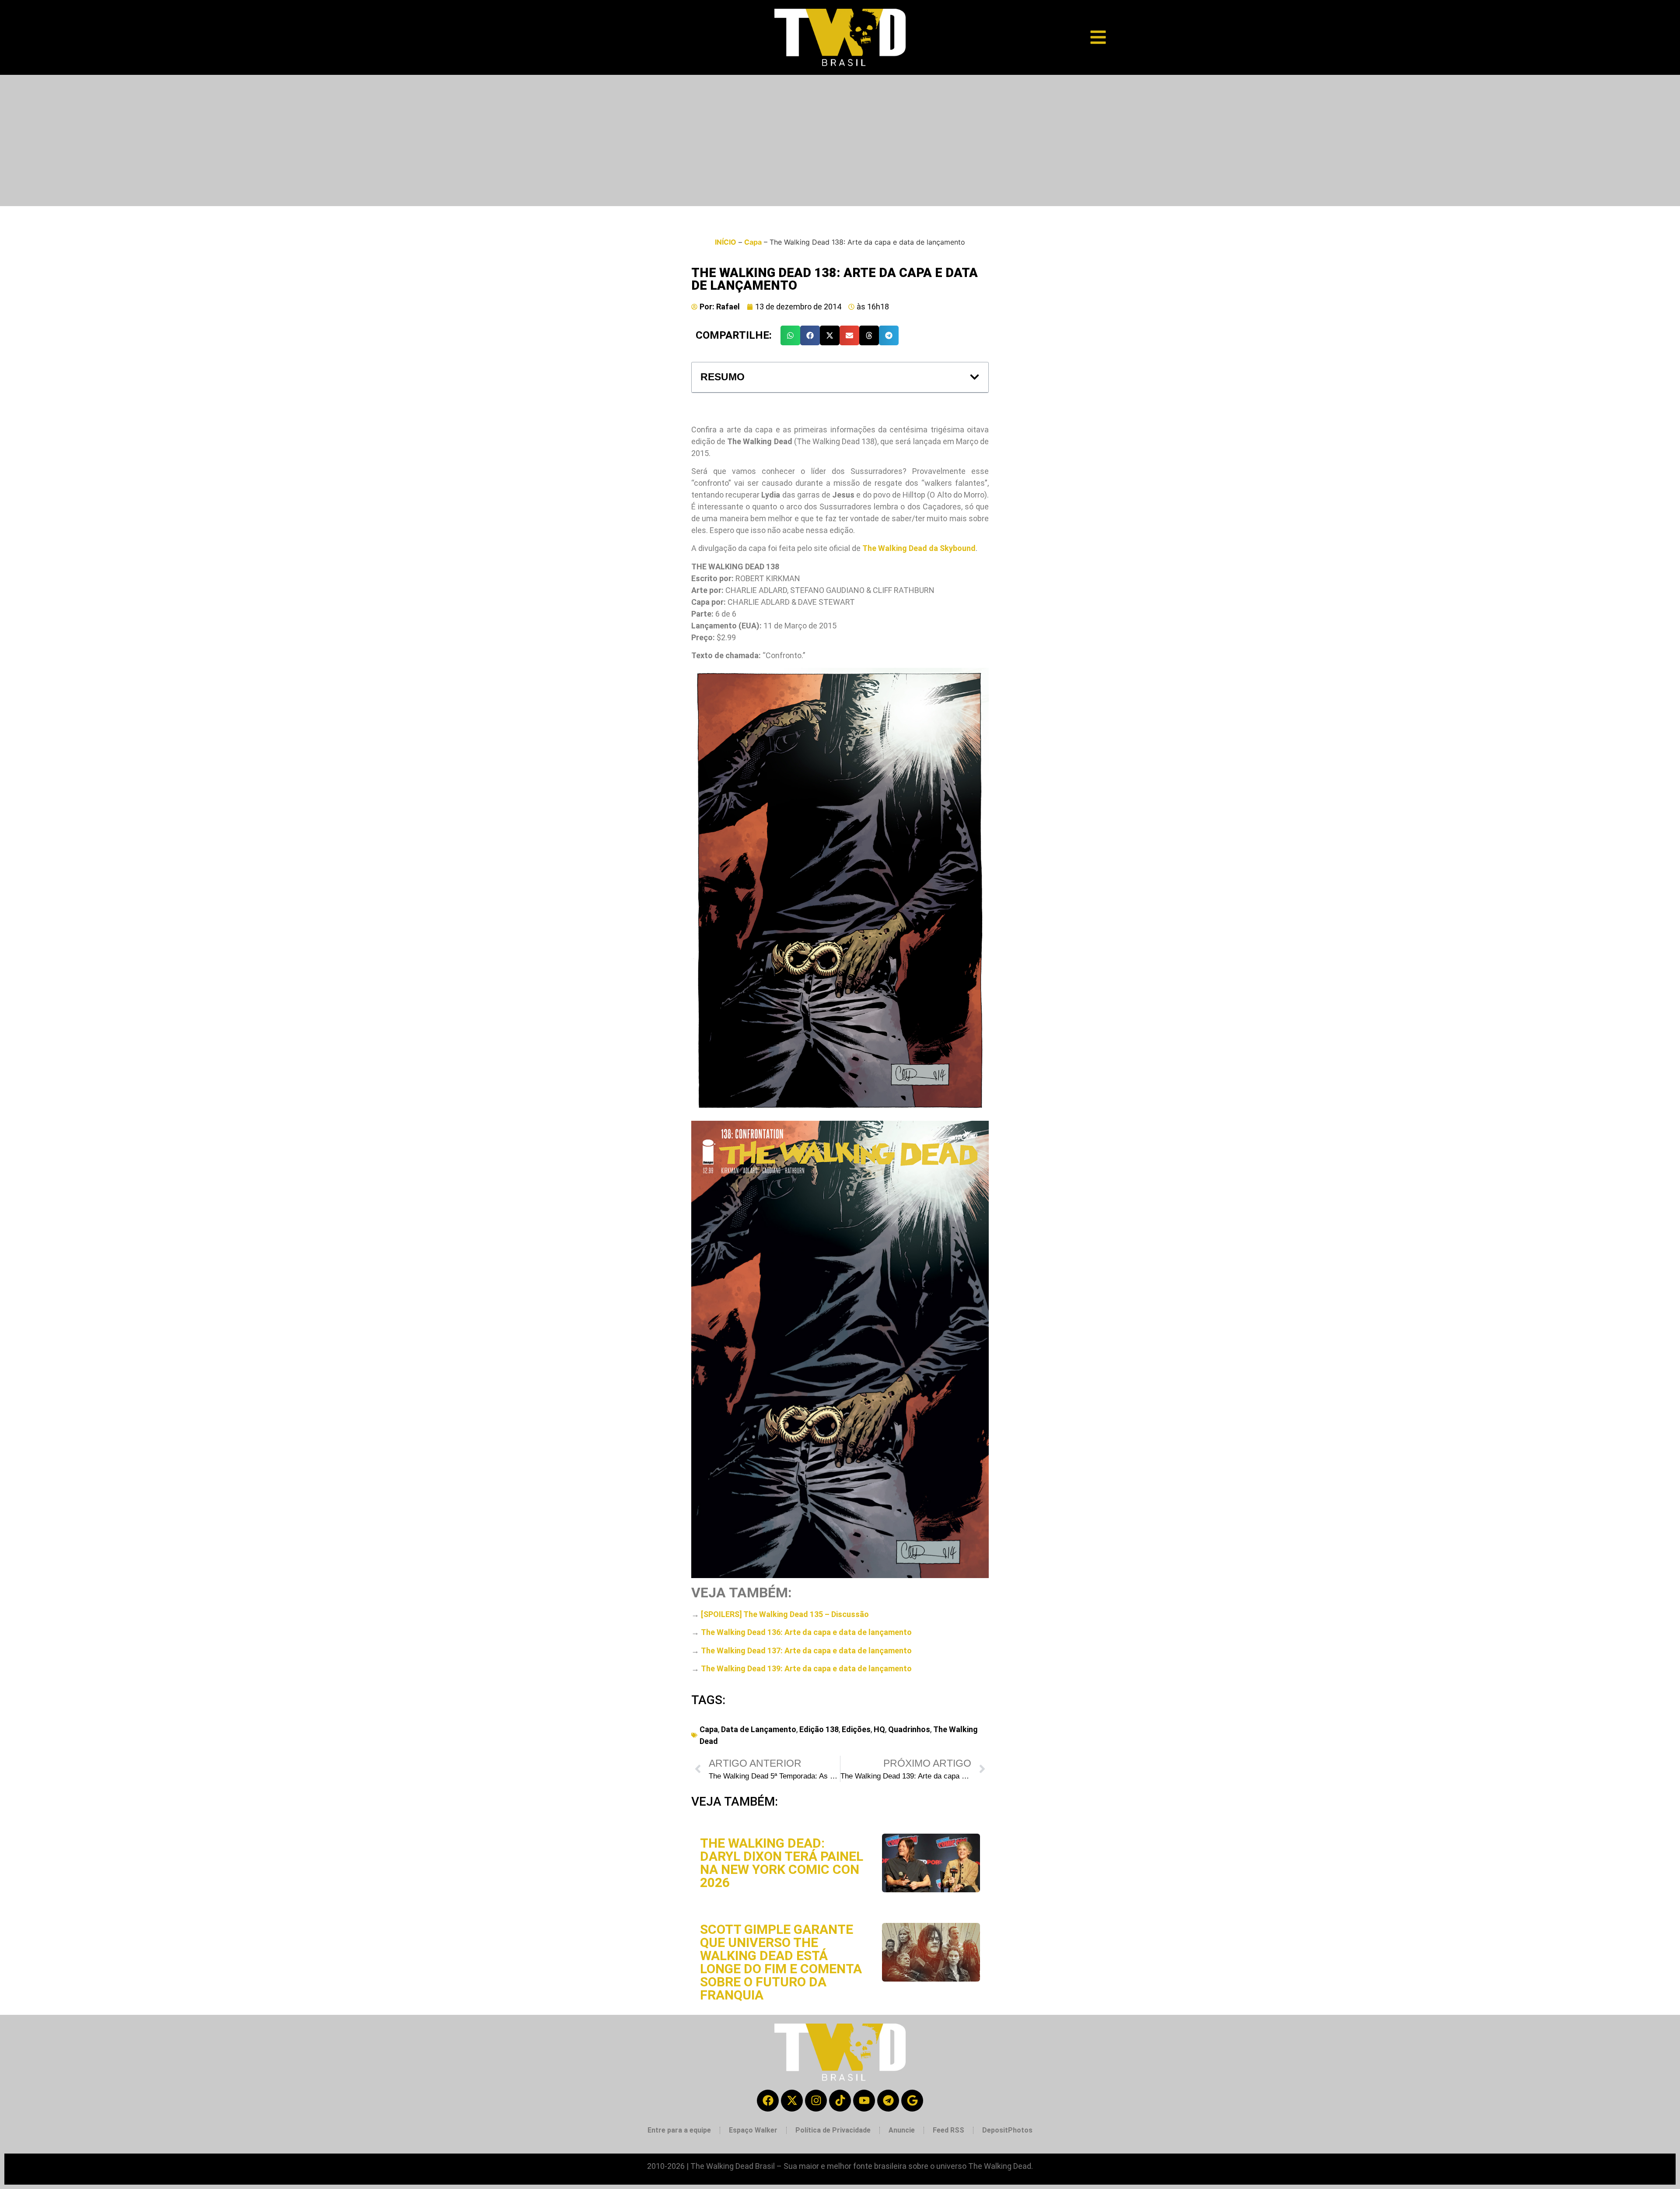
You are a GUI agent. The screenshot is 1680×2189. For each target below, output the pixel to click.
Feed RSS (948, 2130)
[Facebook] (768, 2101)
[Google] (912, 2101)
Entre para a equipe (679, 2130)
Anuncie (902, 2130)
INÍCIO (726, 242)
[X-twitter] (792, 2101)
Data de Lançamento (759, 1729)
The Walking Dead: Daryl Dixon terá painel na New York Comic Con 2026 (782, 1863)
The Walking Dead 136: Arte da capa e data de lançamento (806, 1632)
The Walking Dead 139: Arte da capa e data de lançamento (806, 1668)
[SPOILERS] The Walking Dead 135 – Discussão (785, 1614)
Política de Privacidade (833, 2130)
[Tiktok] (840, 2101)
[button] (790, 335)
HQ (879, 1729)
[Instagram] (816, 2101)
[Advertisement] (840, 140)
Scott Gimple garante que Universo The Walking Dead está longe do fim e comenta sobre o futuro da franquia (781, 1962)
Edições (856, 1729)
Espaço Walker (753, 2130)
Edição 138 (819, 1729)
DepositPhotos (1007, 2130)
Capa (753, 242)
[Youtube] (864, 2101)
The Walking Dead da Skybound (919, 548)
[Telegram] (888, 2101)
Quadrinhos (909, 1729)
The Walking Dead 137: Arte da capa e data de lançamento (806, 1651)
